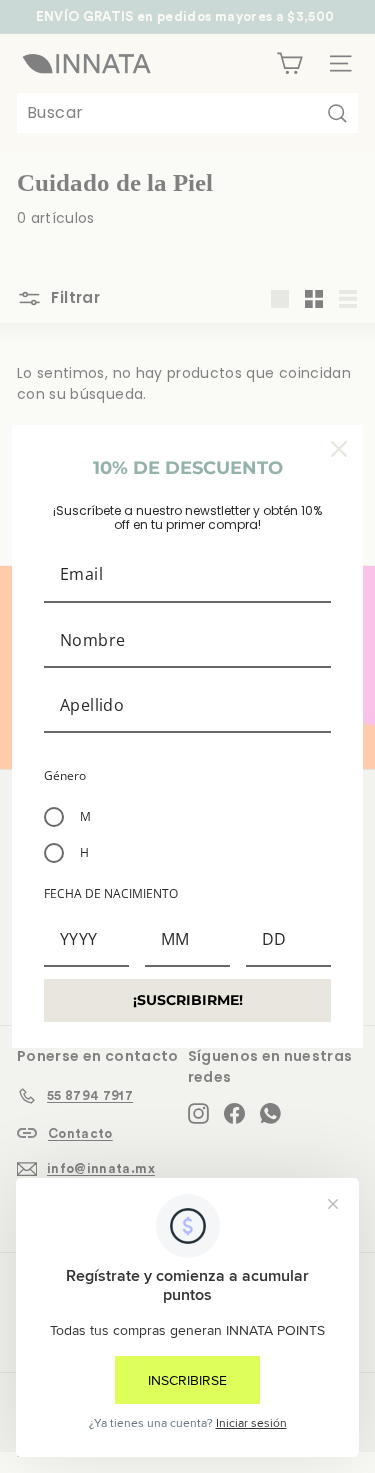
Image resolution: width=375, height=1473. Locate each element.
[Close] (339, 449)
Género (65, 775)
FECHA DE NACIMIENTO (111, 893)
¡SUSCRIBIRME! (188, 1000)
